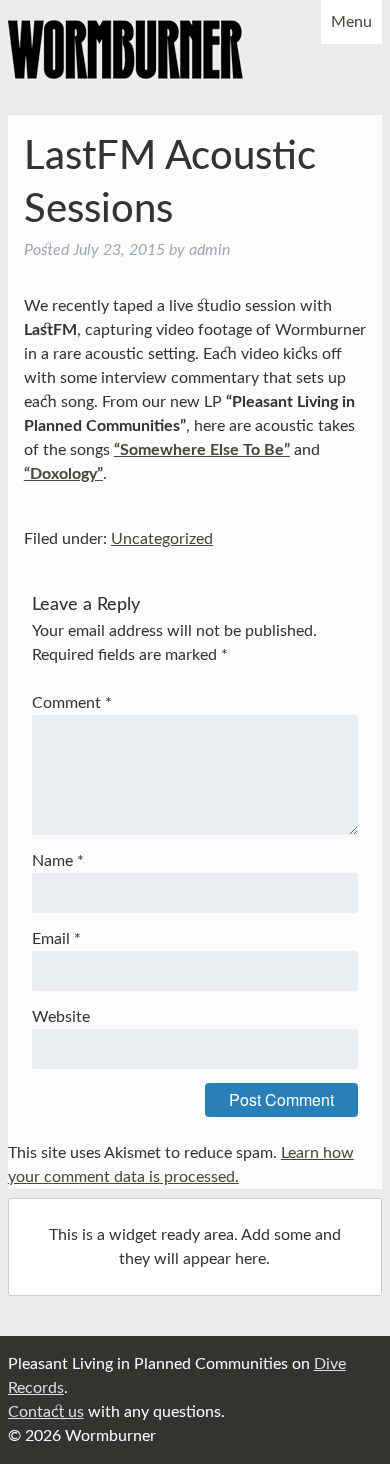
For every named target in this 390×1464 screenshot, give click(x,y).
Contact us (46, 1412)
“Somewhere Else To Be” (202, 450)
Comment (72, 703)
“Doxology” (63, 474)
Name (58, 861)
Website (61, 1017)
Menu (351, 22)
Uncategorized (162, 539)
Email (56, 939)
